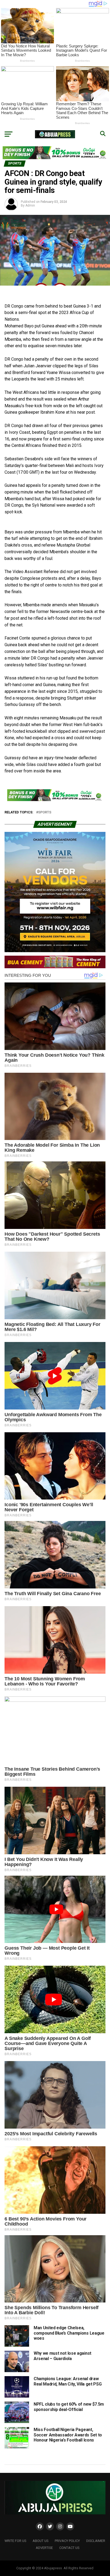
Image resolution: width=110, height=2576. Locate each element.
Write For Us (15, 2541)
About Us (40, 2541)
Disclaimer (96, 2541)
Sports (45, 812)
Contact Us (69, 2548)
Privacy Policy (67, 2541)
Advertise (44, 2548)
